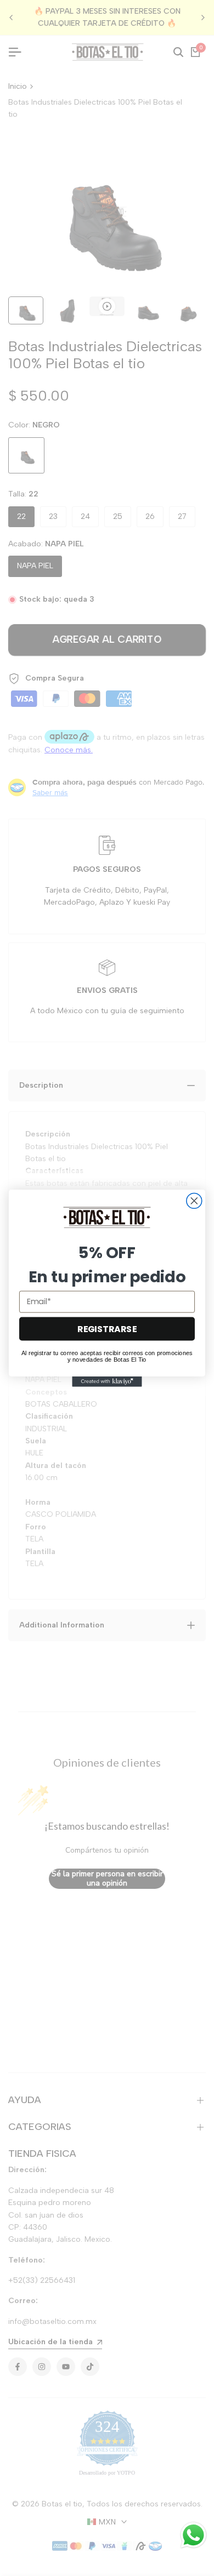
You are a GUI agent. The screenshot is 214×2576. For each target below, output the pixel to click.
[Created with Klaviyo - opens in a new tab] (107, 1381)
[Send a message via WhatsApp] (193, 2535)
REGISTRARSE (107, 1328)
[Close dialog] (194, 1201)
